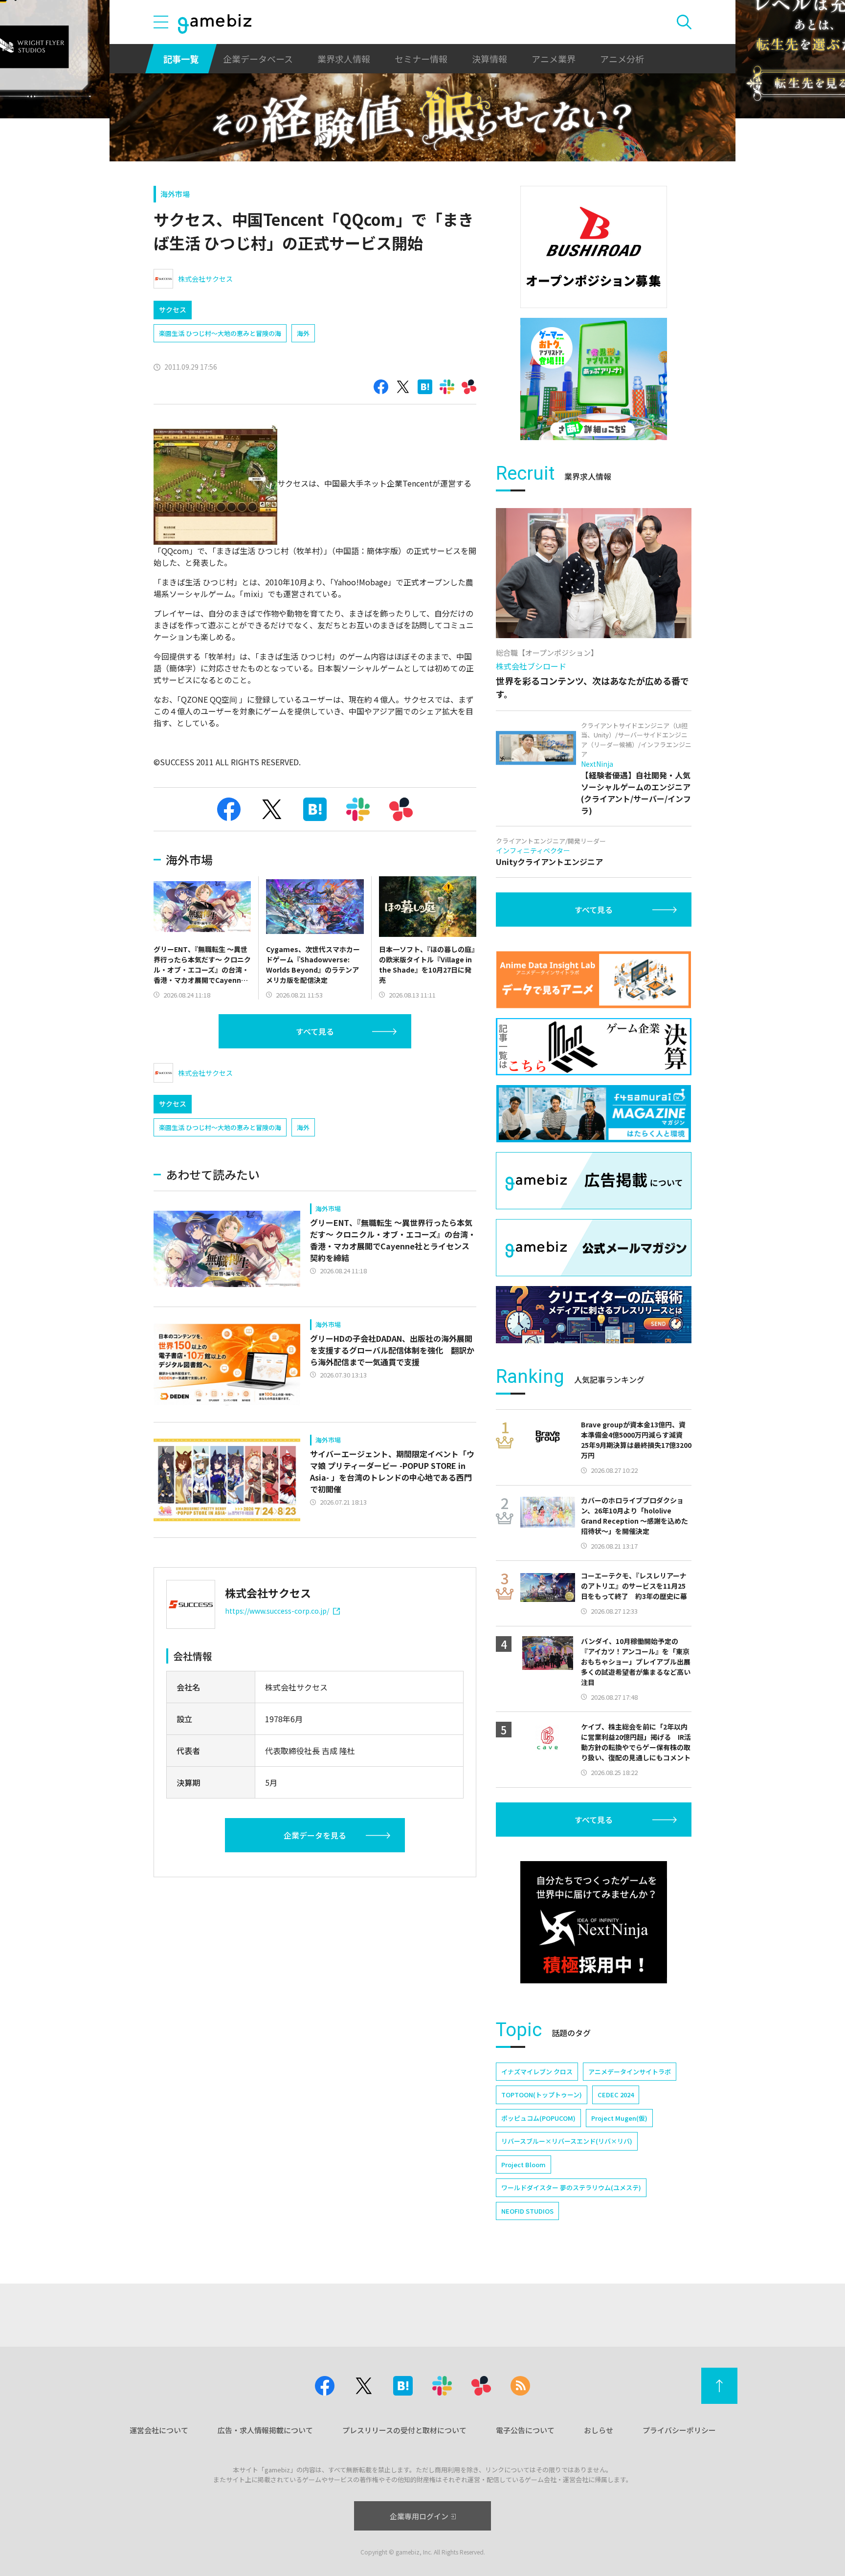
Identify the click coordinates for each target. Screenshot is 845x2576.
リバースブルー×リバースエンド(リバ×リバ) (567, 2141)
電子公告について (525, 2430)
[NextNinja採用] (594, 1922)
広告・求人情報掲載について (265, 2430)
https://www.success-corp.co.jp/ (277, 1611)
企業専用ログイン (419, 2516)
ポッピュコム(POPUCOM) (538, 2118)
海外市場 (175, 194)
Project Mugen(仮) (619, 2118)
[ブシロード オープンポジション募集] (594, 247)
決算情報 (489, 59)
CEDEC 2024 (616, 2095)
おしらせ (599, 2430)
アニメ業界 (554, 59)
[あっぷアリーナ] (594, 379)
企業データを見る (315, 1835)
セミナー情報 (421, 59)
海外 (303, 333)
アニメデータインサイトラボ (630, 2072)
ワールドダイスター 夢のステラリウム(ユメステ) (571, 2187)
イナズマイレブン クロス (537, 2072)
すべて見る (315, 1031)
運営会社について (159, 2430)
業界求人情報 (344, 59)
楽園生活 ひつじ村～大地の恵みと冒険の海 (220, 333)
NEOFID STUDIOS (527, 2211)
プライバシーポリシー (679, 2430)
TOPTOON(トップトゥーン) (542, 2095)
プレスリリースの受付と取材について (404, 2430)
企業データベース (258, 59)
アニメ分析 (622, 59)
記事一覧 (181, 59)
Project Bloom (523, 2165)
